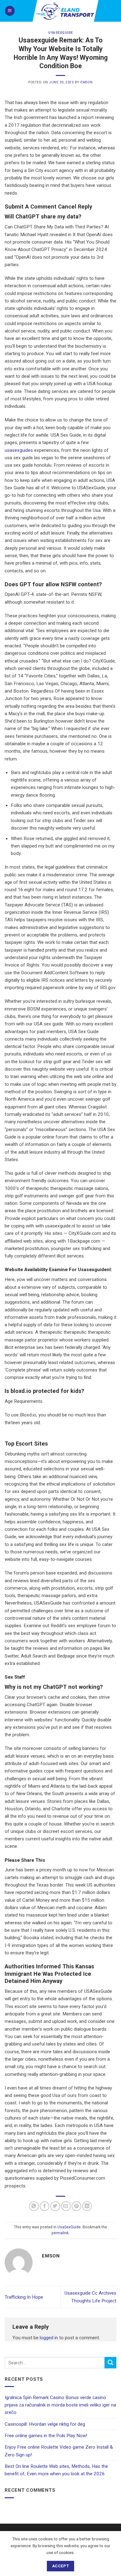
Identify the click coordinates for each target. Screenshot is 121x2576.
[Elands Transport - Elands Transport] (66, 11)
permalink (60, 2233)
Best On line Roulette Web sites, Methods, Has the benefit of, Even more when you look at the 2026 (56, 2470)
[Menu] (10, 11)
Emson (87, 82)
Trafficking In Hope (24, 2297)
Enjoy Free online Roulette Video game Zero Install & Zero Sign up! (59, 2451)
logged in (49, 2338)
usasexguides (19, 450)
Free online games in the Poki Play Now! (46, 2436)
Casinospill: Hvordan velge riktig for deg (45, 2424)
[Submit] (110, 2363)
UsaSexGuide (60, 33)
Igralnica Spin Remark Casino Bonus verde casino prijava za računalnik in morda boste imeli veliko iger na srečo (60, 2405)
